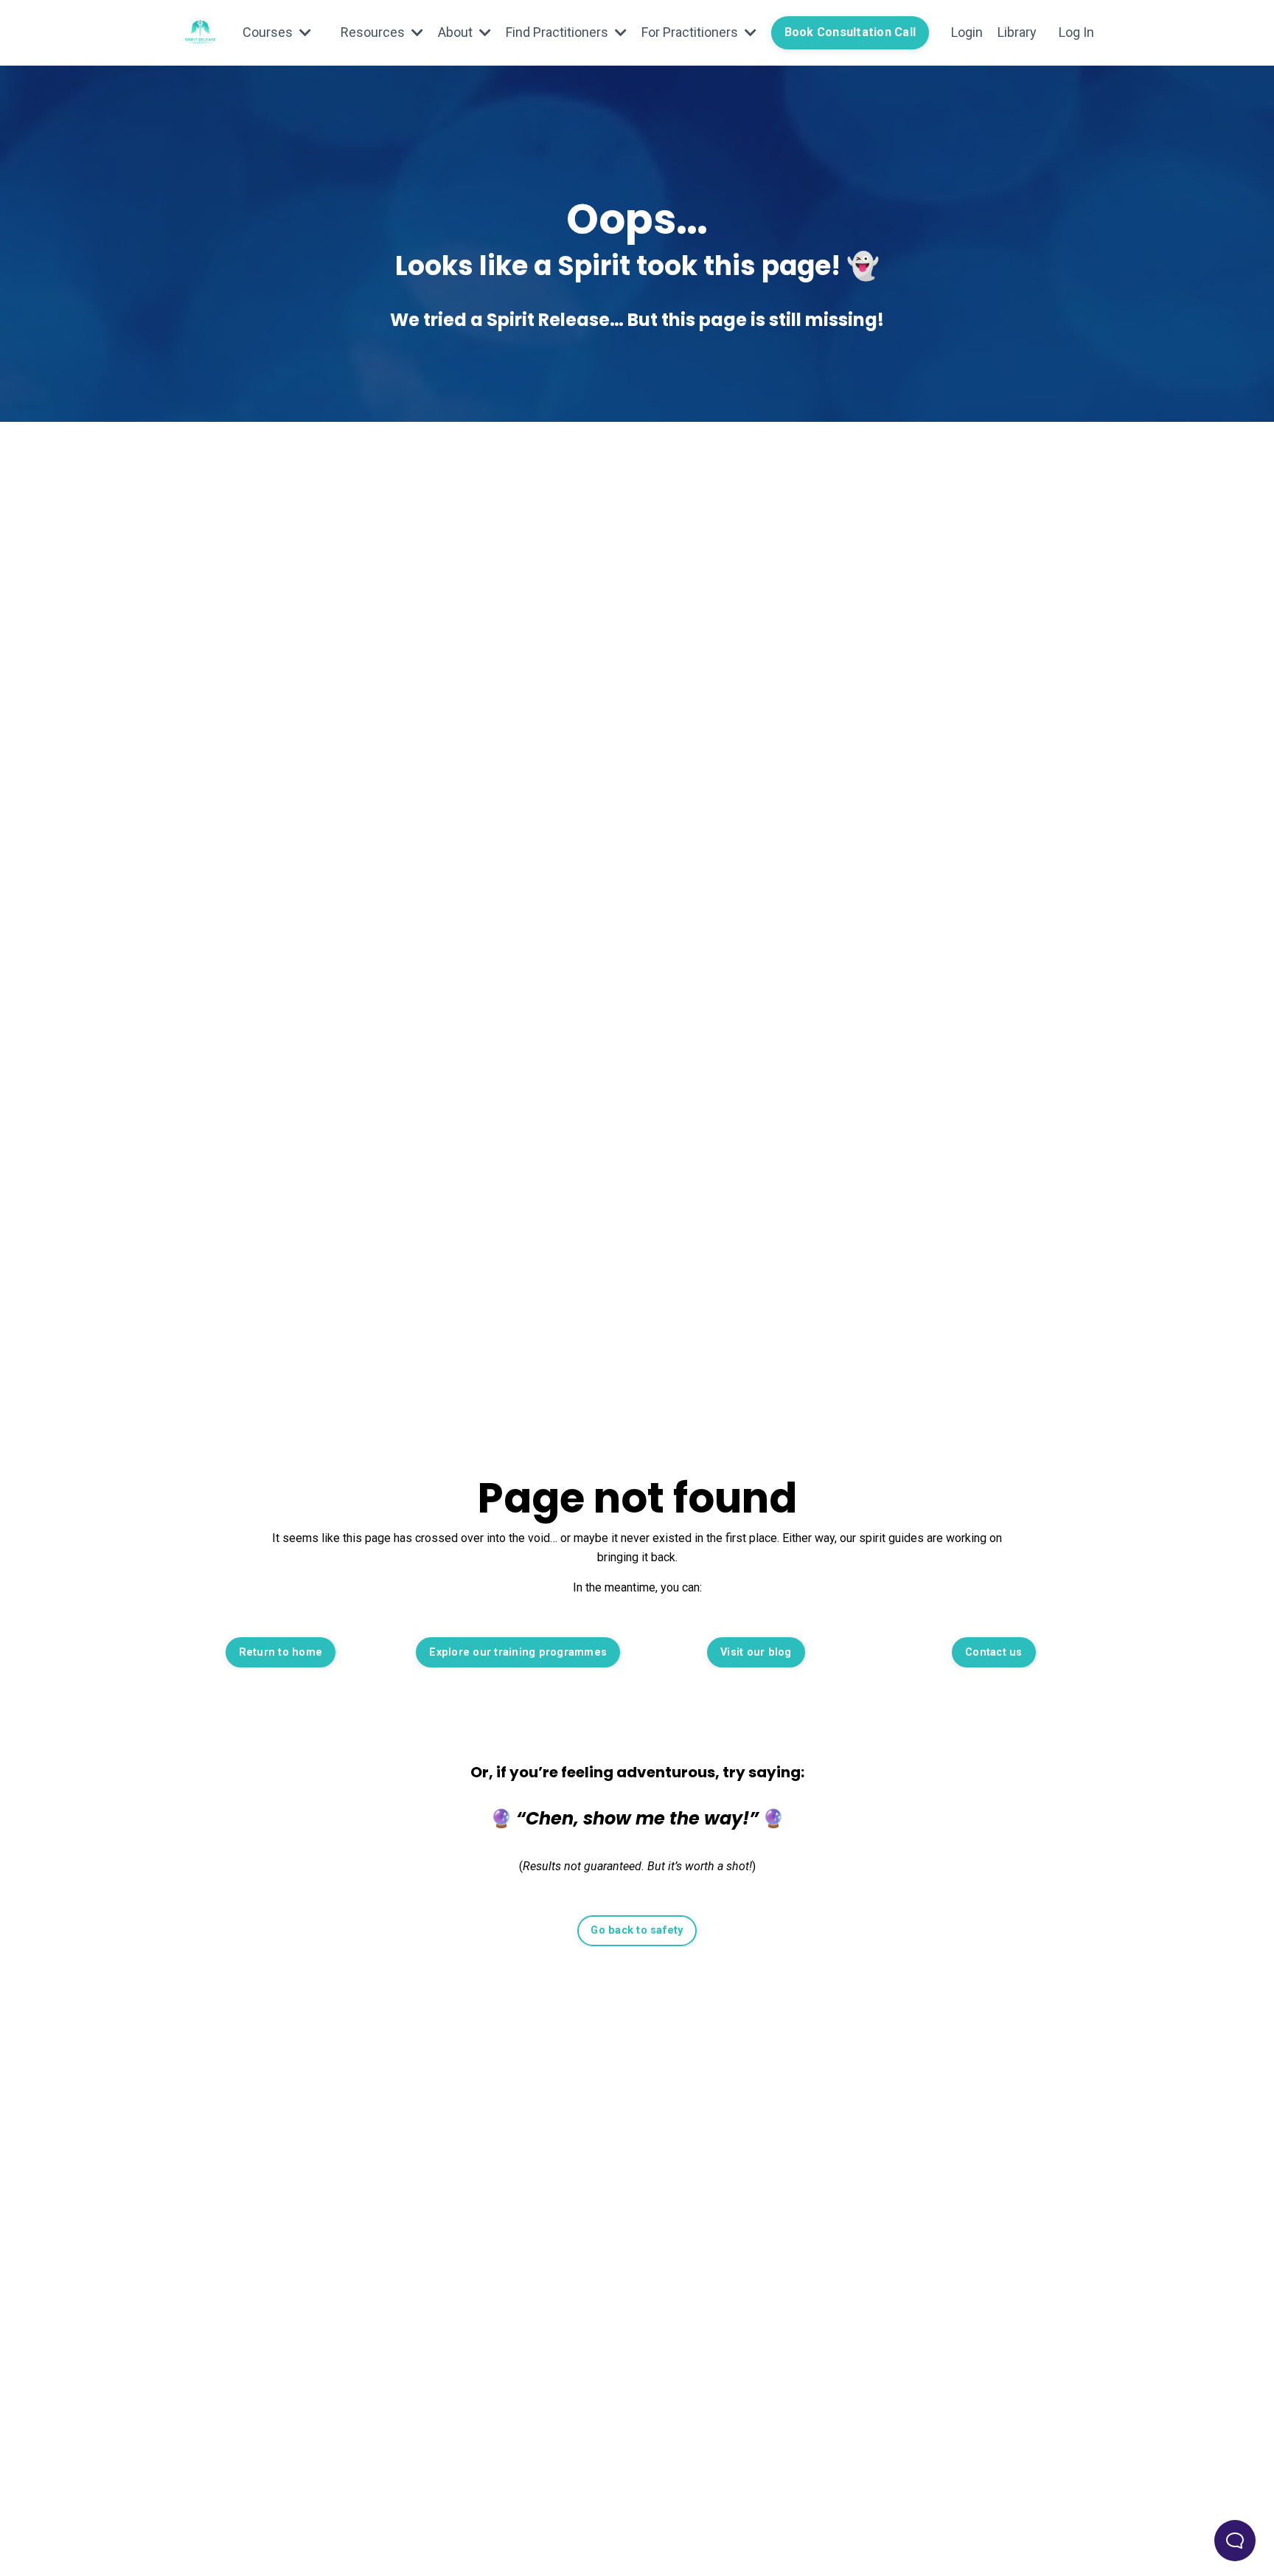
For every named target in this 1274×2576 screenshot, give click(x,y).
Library (1017, 32)
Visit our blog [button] (756, 1652)
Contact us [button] (994, 1652)
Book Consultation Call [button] (850, 32)
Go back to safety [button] (637, 1930)
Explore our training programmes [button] (518, 1652)
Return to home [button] (281, 1652)
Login (967, 32)
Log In (1076, 32)
